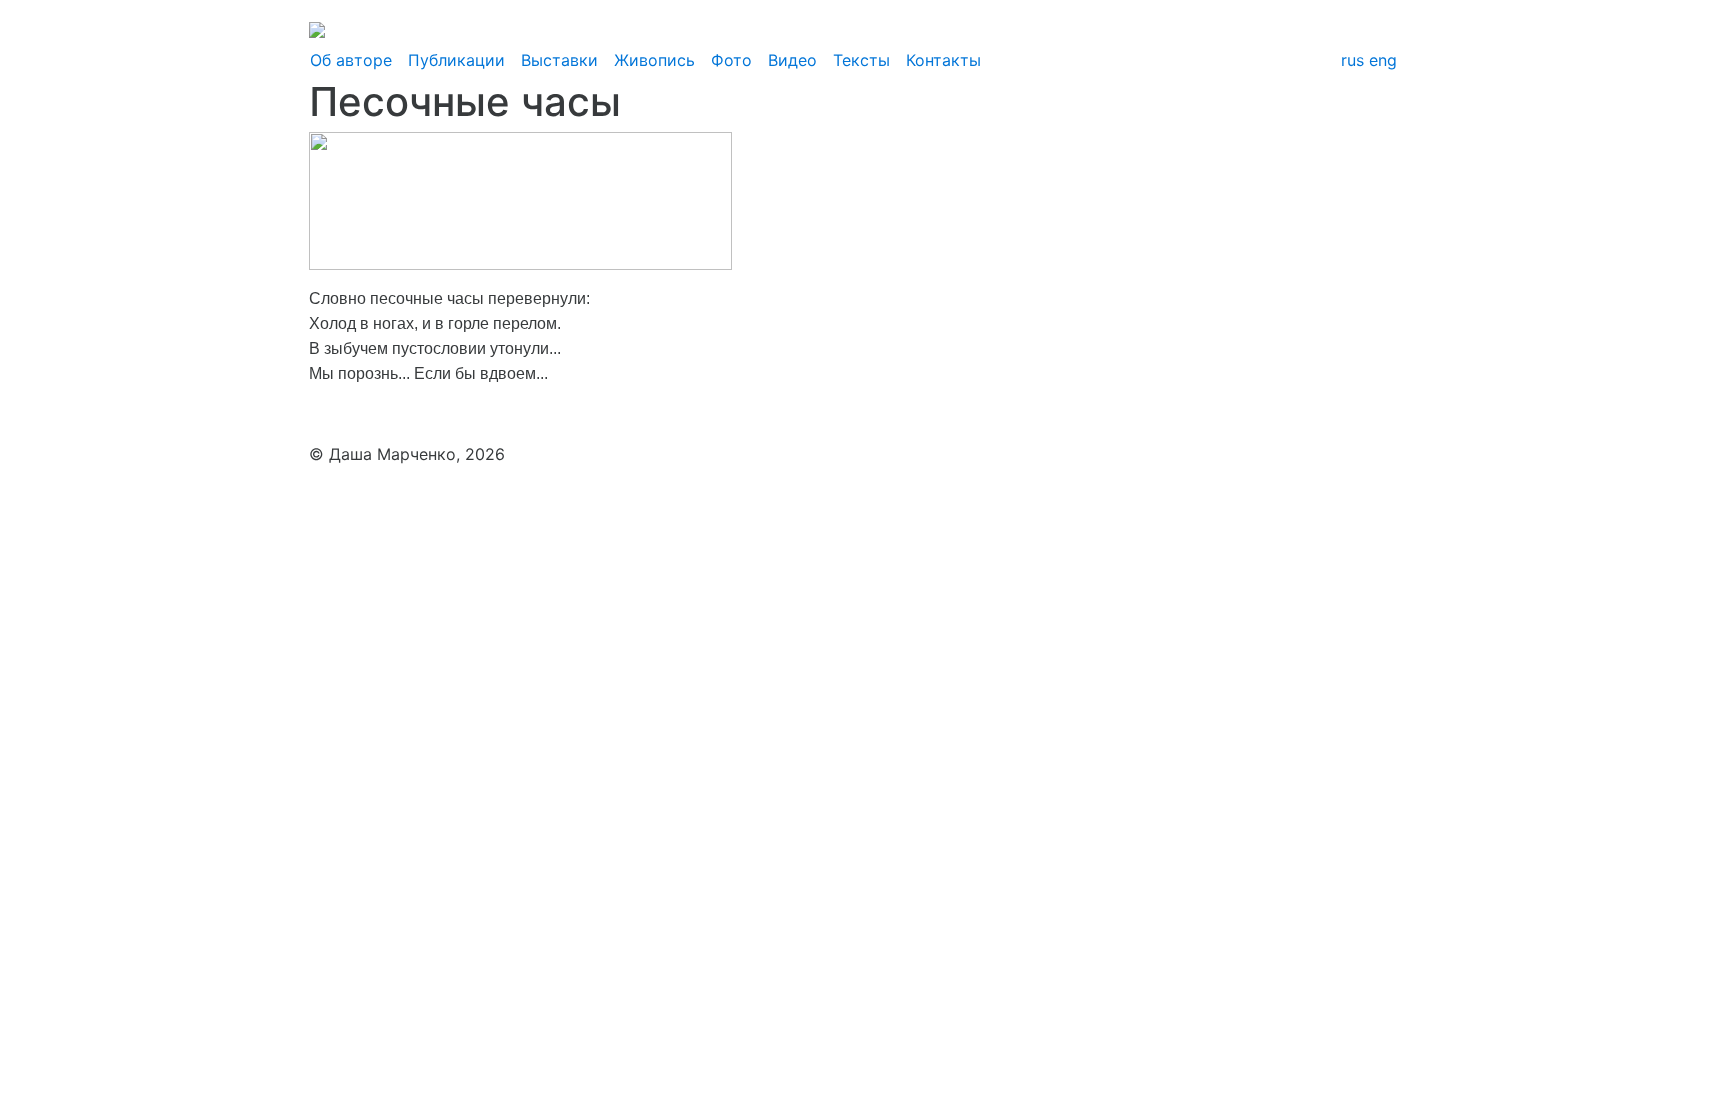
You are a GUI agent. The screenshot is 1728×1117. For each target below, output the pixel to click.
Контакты (943, 60)
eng (1383, 60)
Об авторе (351, 60)
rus (1352, 60)
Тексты (861, 60)
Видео (792, 60)
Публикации (456, 60)
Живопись (654, 60)
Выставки (559, 60)
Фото (731, 60)
